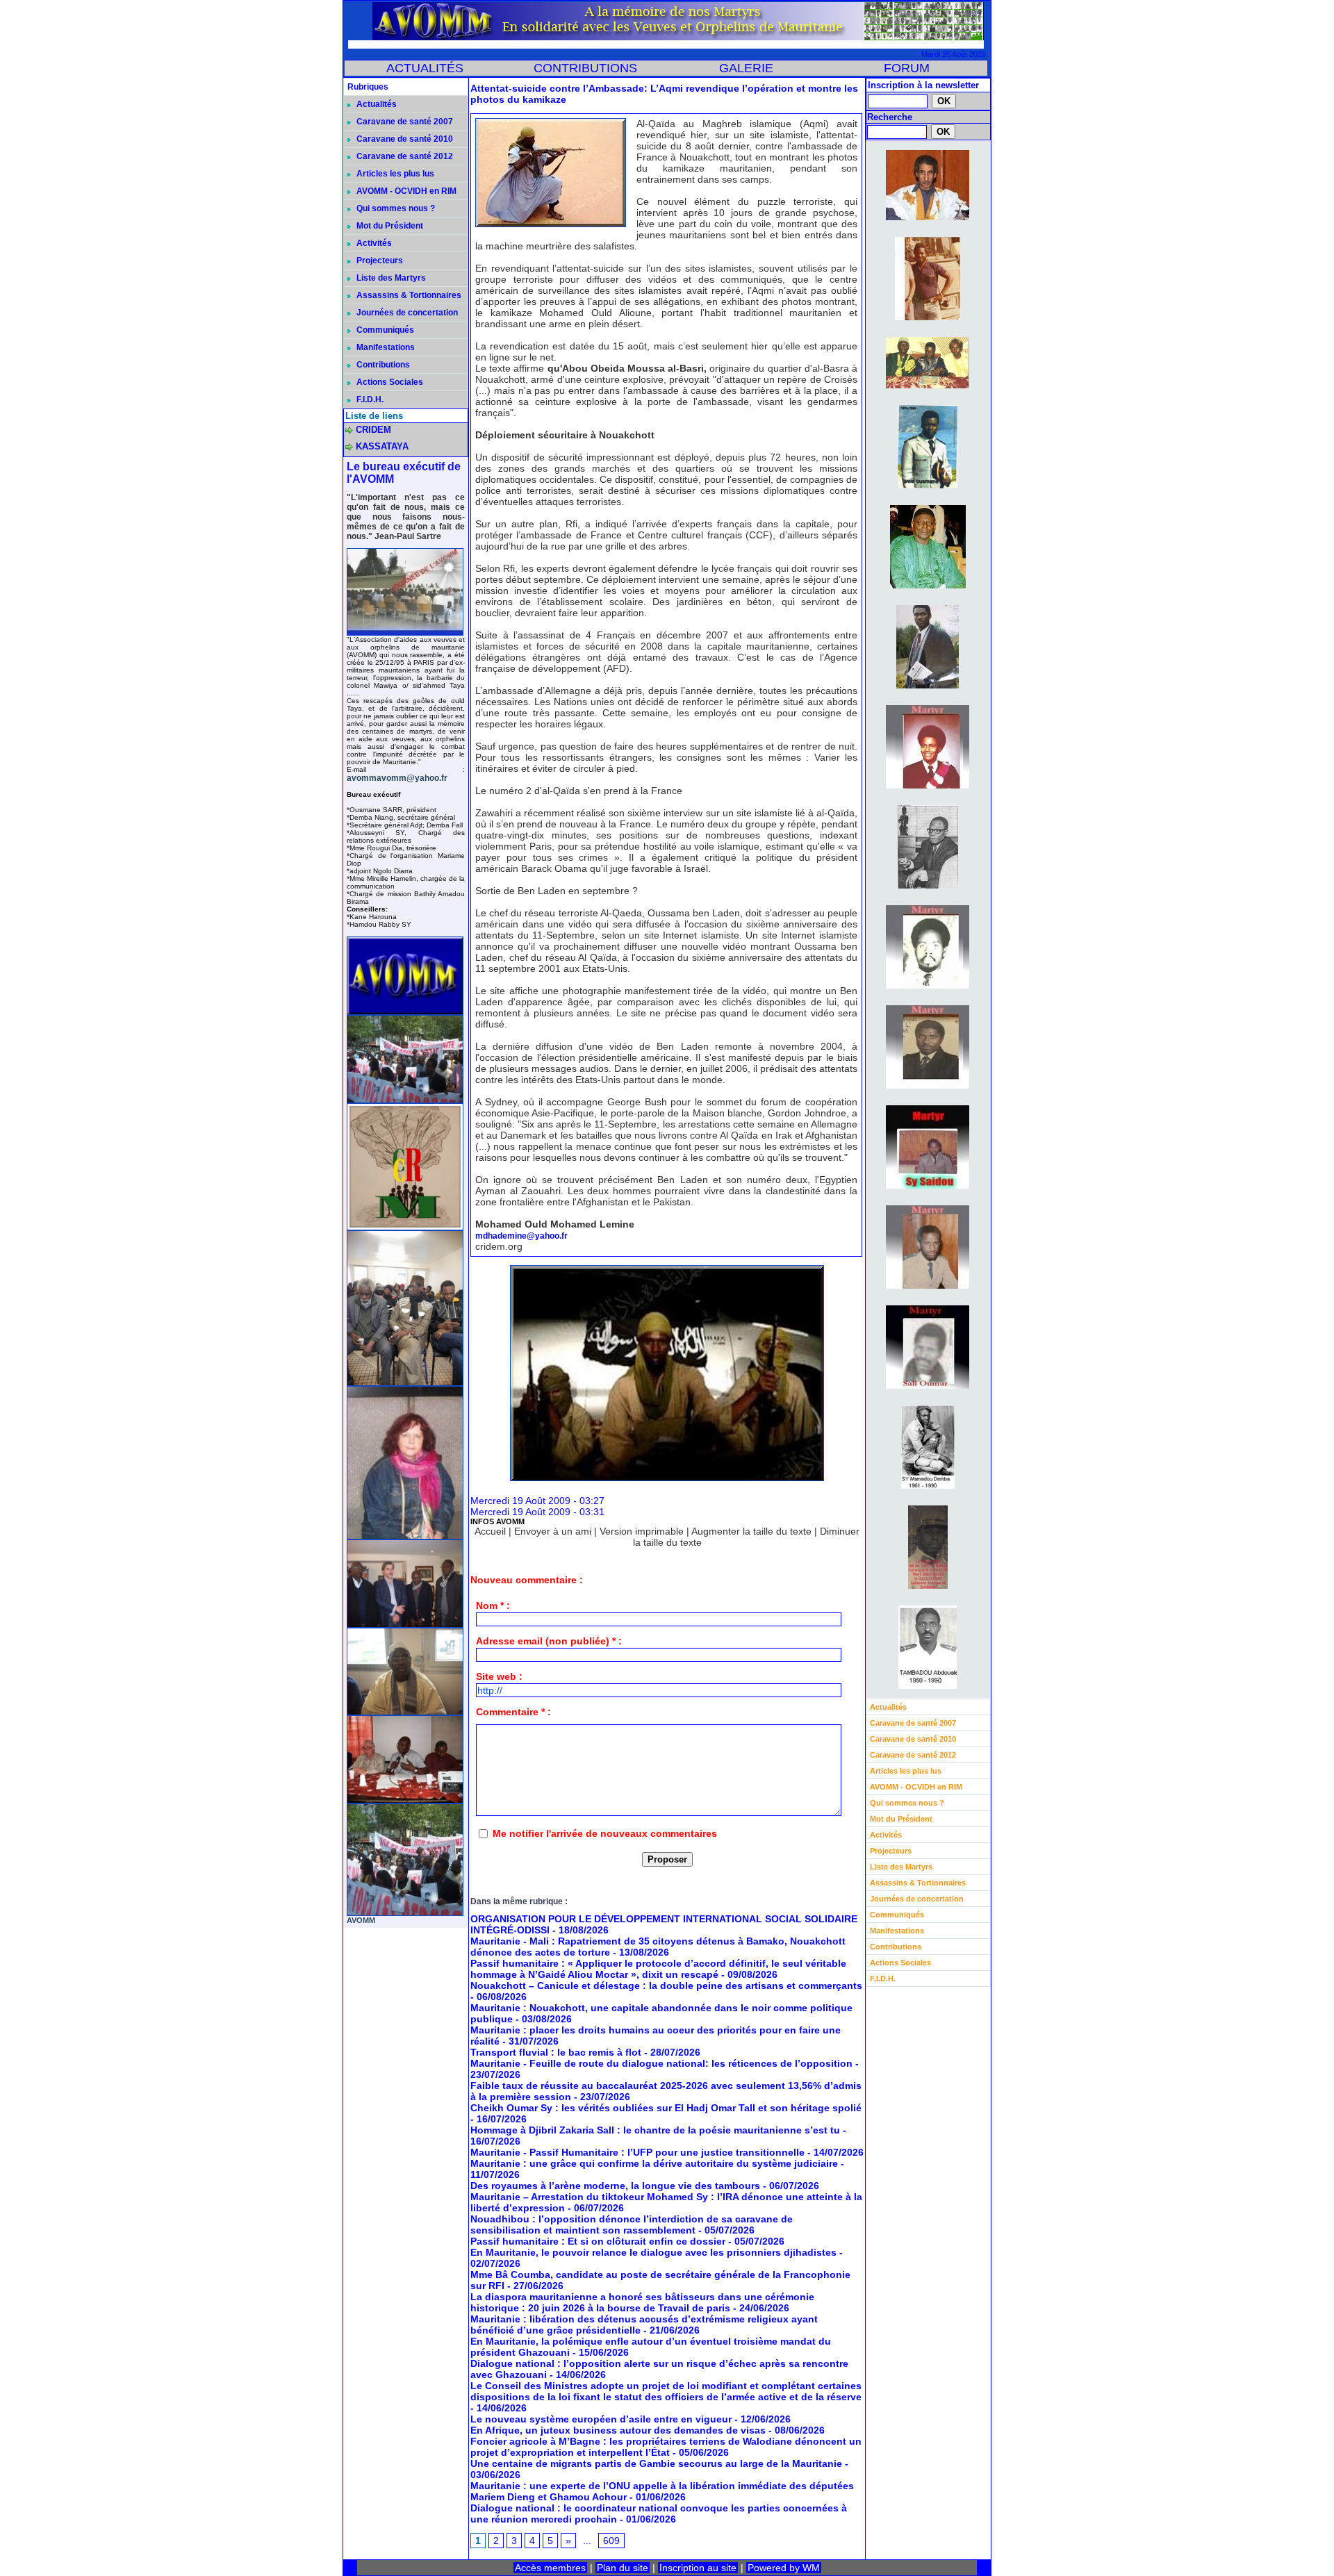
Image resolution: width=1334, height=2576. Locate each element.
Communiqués (384, 330)
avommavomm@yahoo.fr (397, 778)
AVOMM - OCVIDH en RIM (405, 191)
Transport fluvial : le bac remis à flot (556, 2052)
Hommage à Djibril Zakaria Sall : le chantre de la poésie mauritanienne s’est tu (655, 2130)
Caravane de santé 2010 (404, 139)
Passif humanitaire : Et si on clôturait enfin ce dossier (598, 2241)
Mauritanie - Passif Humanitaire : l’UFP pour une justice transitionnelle (637, 2152)
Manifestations (385, 347)
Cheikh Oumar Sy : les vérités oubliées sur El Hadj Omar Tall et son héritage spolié (666, 2108)
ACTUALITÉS (425, 68)
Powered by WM (784, 2568)
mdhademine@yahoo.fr (521, 1236)
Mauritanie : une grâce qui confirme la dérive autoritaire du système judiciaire (654, 2163)
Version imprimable (642, 1531)
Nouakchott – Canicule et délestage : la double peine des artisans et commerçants (666, 1985)
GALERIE (746, 68)
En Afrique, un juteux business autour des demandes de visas (618, 2430)
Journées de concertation (406, 313)
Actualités (376, 104)
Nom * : (493, 1605)
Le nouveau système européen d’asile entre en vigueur (601, 2419)
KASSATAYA (382, 446)
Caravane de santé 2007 (404, 122)
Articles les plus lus (394, 174)
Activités (373, 243)
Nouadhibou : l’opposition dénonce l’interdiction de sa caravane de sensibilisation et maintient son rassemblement (632, 2224)
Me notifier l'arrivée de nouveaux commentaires (605, 1833)
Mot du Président (389, 226)
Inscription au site (698, 2568)
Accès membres (550, 2568)
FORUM (907, 68)
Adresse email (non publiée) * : (549, 1641)
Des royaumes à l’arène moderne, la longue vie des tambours (615, 2186)
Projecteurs (379, 261)
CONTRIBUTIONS (585, 68)
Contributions (382, 365)
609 (611, 2541)
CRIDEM (373, 430)
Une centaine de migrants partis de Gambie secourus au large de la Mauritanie (656, 2463)
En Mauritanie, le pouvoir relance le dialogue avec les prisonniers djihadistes (653, 2252)
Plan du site (623, 2568)
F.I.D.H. (369, 399)
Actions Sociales (389, 382)
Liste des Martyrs (390, 278)
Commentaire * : (513, 1712)
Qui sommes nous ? (395, 208)
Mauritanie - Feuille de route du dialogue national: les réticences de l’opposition (661, 2063)
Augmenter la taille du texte (751, 1531)
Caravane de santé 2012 (404, 156)
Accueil (490, 1531)
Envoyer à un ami (553, 1531)
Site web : (499, 1676)
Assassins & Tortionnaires (408, 295)
